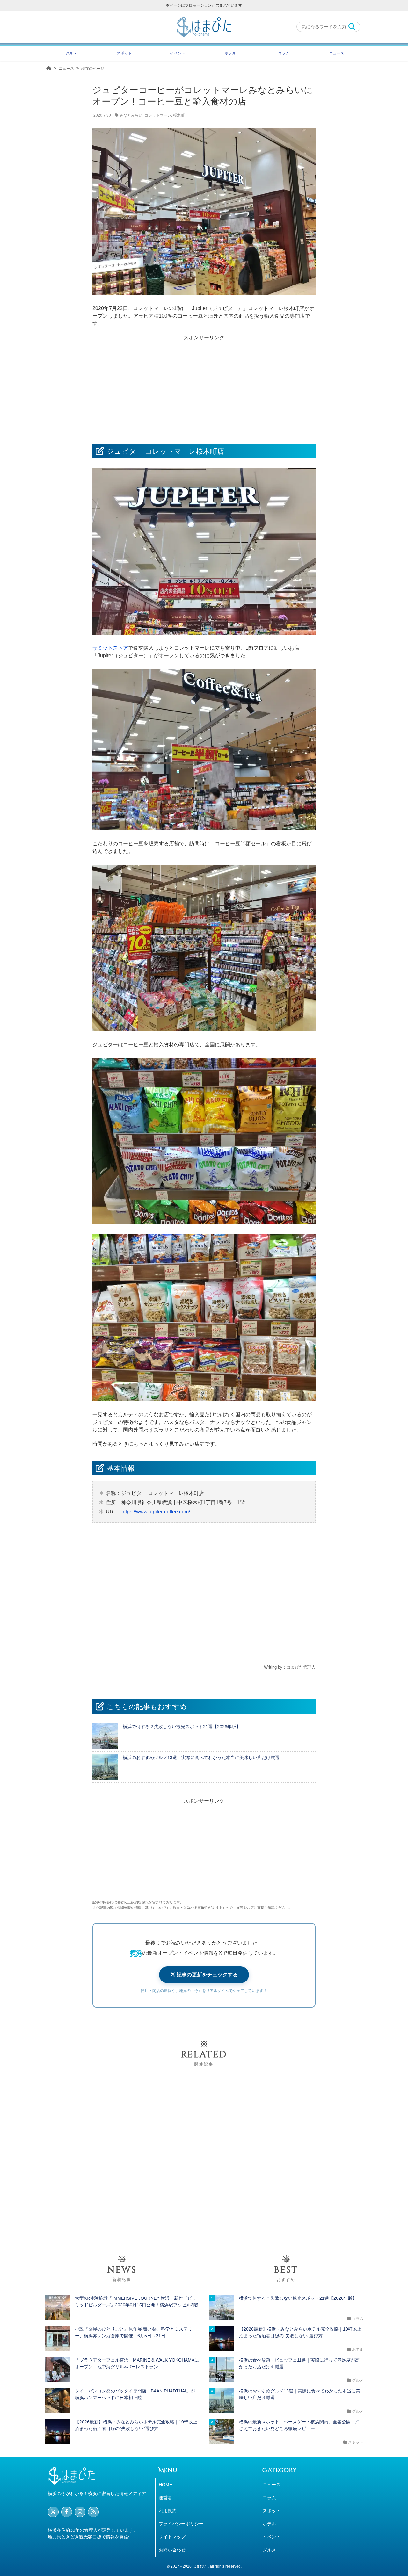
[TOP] (49, 68)
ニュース (337, 53)
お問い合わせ (172, 2550)
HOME (165, 2485)
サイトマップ (172, 2537)
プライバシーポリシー (181, 2524)
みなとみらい (131, 115)
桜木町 (179, 115)
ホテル (230, 53)
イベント (178, 53)
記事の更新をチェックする (207, 1975)
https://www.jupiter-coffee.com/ (156, 1512)
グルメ (71, 53)
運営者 (165, 2498)
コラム (284, 53)
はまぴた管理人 (301, 1667)
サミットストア (110, 648)
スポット (124, 53)
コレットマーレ (158, 115)
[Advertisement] (204, 386)
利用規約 (168, 2511)
